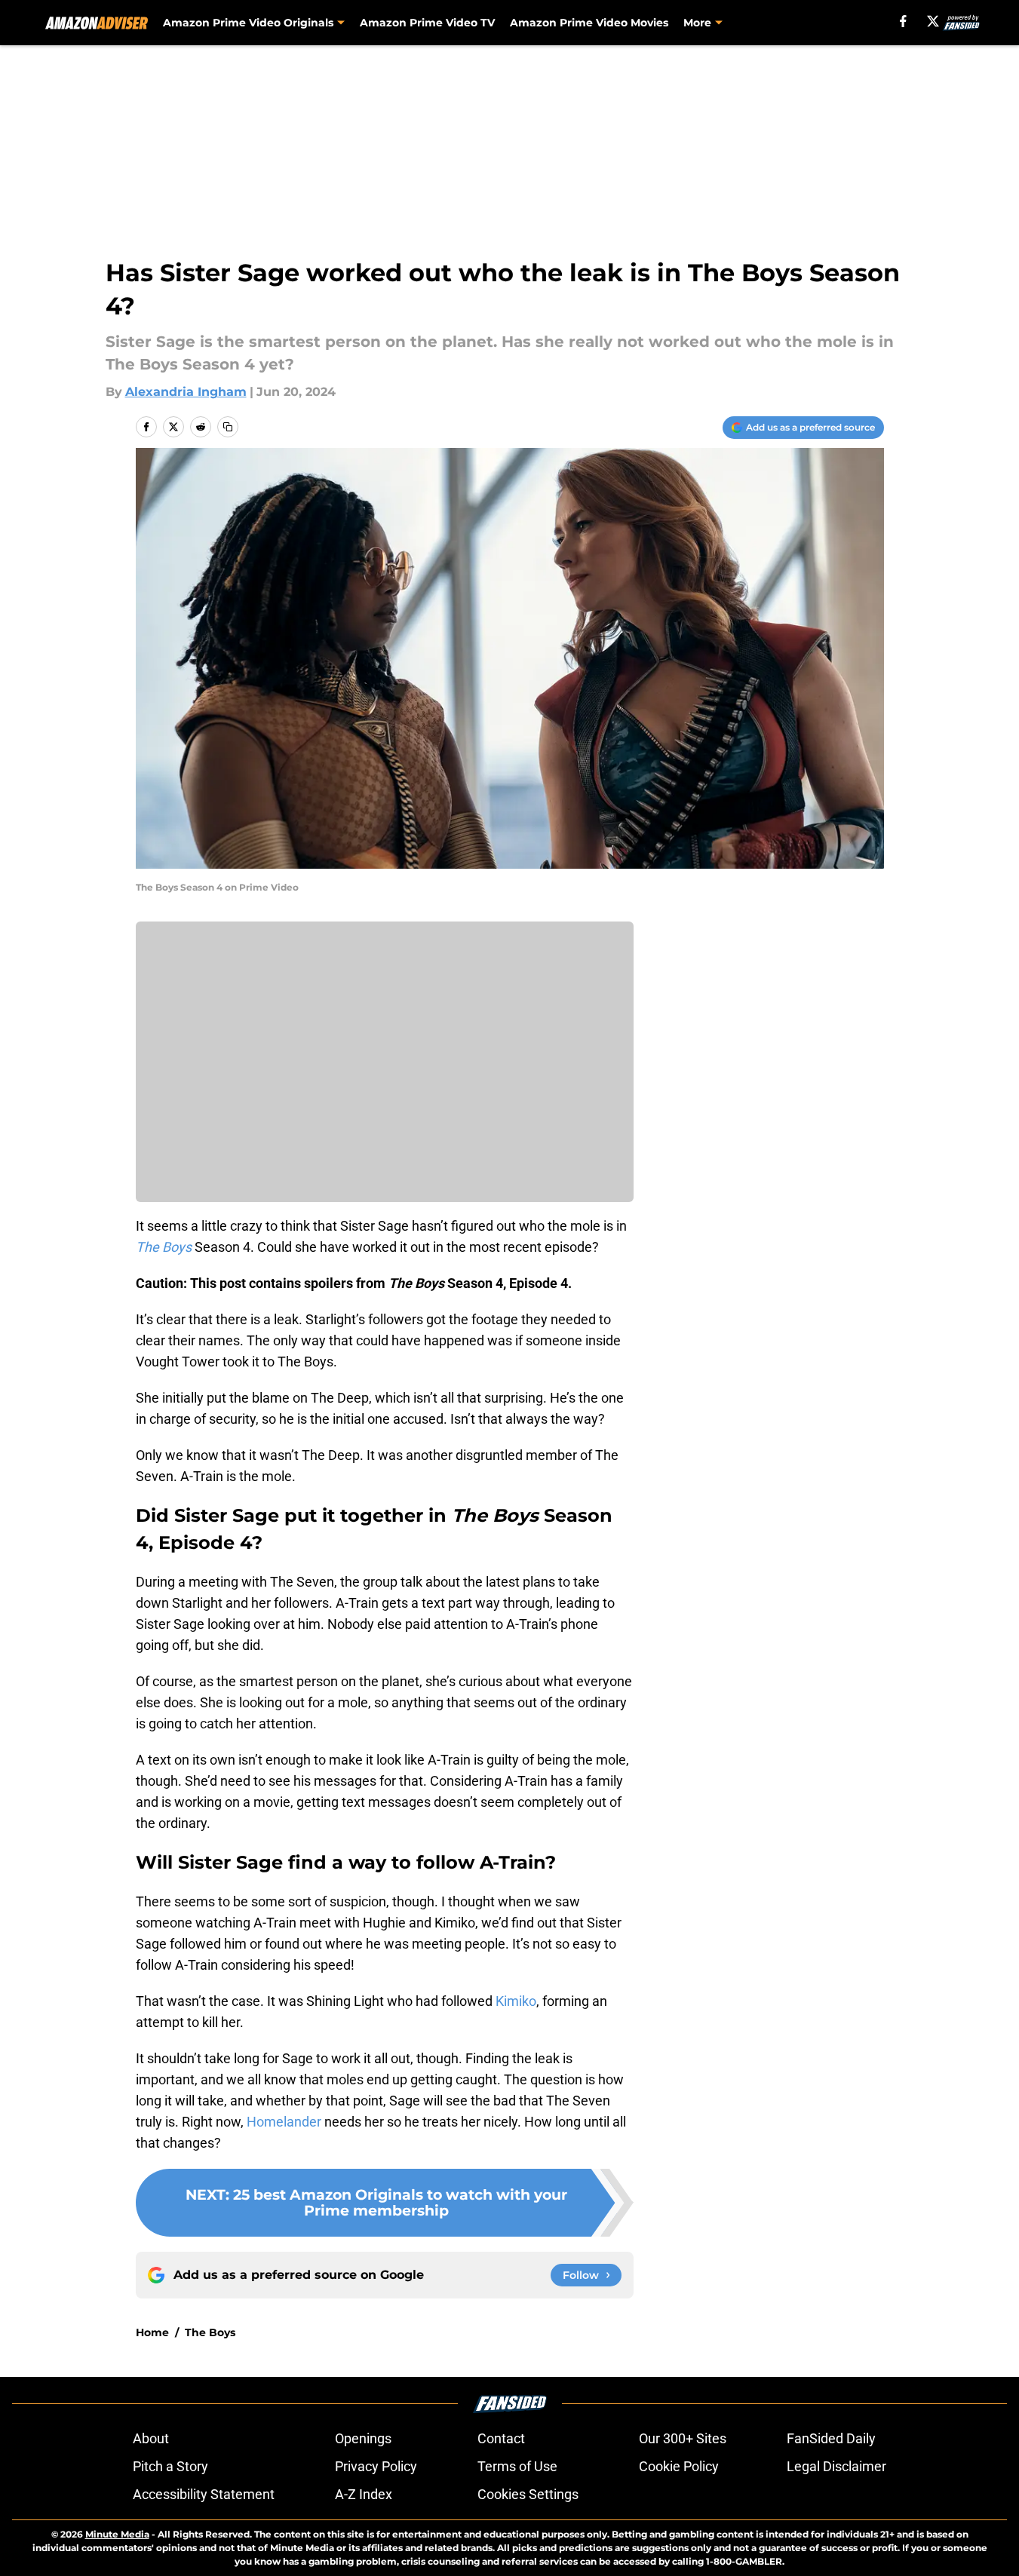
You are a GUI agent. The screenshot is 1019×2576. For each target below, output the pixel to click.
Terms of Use (517, 2466)
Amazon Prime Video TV (427, 23)
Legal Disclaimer (836, 2466)
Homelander (285, 2122)
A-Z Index (364, 2494)
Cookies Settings (528, 2494)
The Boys (210, 2332)
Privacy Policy (376, 2466)
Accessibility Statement (204, 2494)
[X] (933, 21)
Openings (363, 2438)
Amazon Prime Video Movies (589, 23)
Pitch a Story (170, 2466)
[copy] (228, 427)
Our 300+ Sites (683, 2438)
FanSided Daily (831, 2438)
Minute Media (117, 2534)
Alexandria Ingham (186, 392)
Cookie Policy (679, 2466)
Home (152, 2332)
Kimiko (516, 2001)
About (151, 2438)
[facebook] (903, 21)
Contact (501, 2438)
